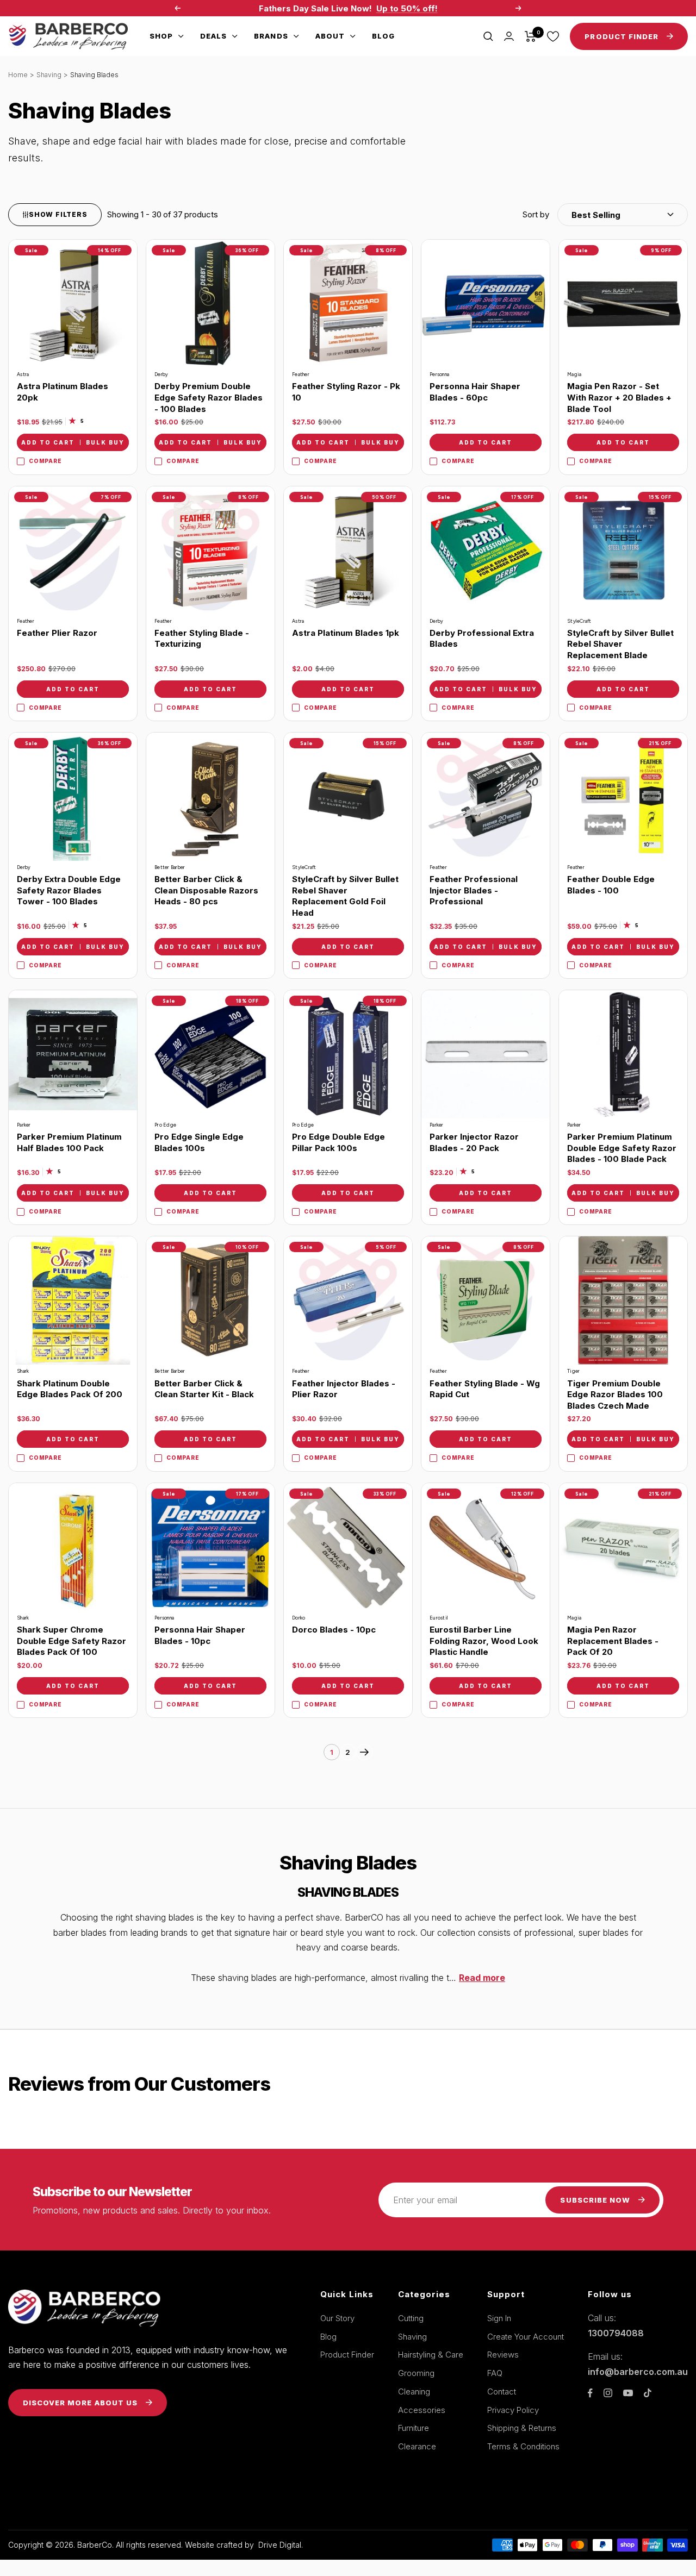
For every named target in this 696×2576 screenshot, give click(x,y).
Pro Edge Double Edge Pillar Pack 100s (338, 1142)
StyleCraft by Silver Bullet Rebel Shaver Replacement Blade (620, 644)
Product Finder (347, 2355)
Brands (271, 36)
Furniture (414, 2428)
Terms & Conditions (523, 2446)
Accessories (422, 2410)
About (330, 36)
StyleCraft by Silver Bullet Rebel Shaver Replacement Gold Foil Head (345, 896)
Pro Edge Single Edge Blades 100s (199, 1142)
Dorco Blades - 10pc (334, 1630)
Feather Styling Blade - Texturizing (202, 639)
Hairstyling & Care (431, 2355)
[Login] (509, 36)
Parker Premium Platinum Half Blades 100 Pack (69, 1142)
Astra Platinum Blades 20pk (63, 392)
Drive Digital (280, 2545)
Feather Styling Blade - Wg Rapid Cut (485, 1389)
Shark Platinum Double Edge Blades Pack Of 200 (70, 1389)
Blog (383, 36)
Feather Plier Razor (57, 633)
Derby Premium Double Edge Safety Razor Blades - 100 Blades (209, 397)
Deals (213, 36)
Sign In (499, 2318)
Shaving (49, 75)
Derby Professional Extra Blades (482, 639)
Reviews (503, 2355)
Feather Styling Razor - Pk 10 (346, 392)
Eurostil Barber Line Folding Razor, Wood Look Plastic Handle (484, 1641)
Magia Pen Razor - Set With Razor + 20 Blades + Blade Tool (619, 397)
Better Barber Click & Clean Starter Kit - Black (204, 1389)
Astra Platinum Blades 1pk (346, 633)
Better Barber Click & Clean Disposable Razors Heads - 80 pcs (206, 890)
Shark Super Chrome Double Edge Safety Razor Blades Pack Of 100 (72, 1641)
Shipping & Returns (522, 2428)
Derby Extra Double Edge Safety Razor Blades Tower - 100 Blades (69, 890)
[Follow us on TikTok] (648, 2393)
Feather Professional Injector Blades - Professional (474, 890)
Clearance (417, 2446)
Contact (502, 2391)
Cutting (411, 2318)
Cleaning (414, 2391)
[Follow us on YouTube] (628, 2393)
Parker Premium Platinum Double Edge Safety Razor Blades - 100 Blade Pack (622, 1148)
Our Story (337, 2318)
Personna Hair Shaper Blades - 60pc (475, 392)
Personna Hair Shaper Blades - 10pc (200, 1635)
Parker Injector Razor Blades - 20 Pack (474, 1142)
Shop (161, 36)
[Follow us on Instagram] (608, 2393)
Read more (482, 1978)
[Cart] (530, 36)
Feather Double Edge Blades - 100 (611, 885)
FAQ (495, 2373)
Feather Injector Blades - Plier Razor (344, 1389)
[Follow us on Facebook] (590, 2393)
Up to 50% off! (407, 8)
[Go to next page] (364, 1752)
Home (18, 75)
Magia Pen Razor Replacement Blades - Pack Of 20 (613, 1641)
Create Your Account (526, 2337)
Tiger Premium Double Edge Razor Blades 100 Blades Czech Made (615, 1395)
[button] (605, 215)
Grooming (416, 2373)
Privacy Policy (513, 2410)
